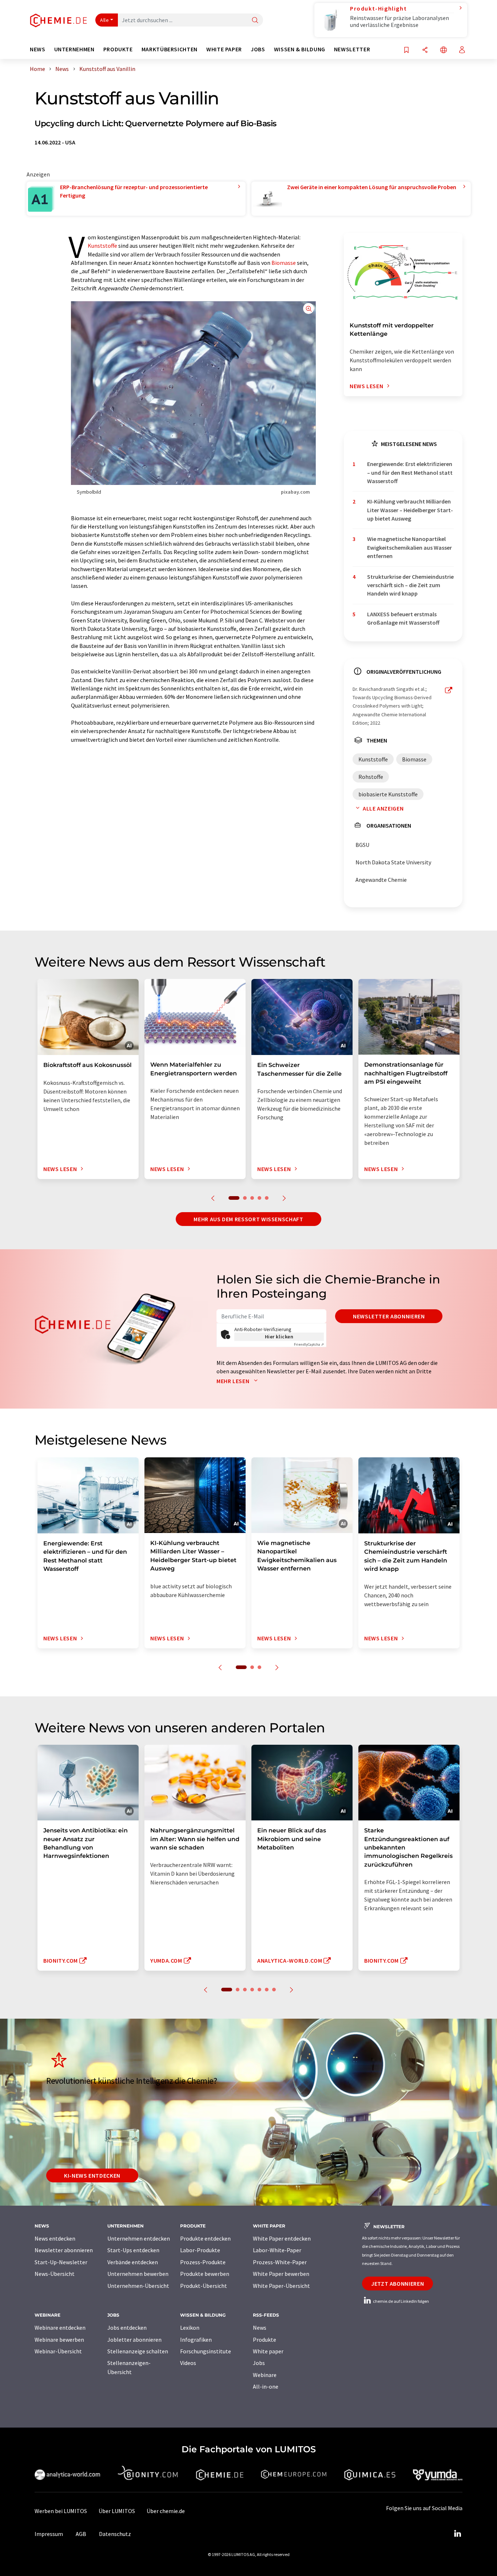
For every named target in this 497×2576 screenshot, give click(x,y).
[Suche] (255, 21)
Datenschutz (115, 2534)
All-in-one (266, 2386)
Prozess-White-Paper (280, 2262)
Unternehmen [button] (74, 49)
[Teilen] (425, 50)
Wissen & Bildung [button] (300, 49)
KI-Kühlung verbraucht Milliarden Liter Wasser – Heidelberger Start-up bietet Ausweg (410, 510)
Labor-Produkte (200, 2250)
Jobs (259, 2363)
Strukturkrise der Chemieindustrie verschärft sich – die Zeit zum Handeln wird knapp (410, 585)
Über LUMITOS (117, 2511)
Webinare (265, 2375)
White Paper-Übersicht (281, 2286)
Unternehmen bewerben (138, 2274)
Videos (188, 2363)
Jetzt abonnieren (397, 2284)
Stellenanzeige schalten (138, 2351)
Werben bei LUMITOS (61, 2511)
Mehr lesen (234, 1381)
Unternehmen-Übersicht (138, 2286)
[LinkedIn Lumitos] (457, 2534)
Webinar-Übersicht (58, 2351)
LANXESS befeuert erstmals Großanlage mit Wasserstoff (403, 618)
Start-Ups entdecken (133, 2250)
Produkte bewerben (205, 2274)
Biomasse (284, 263)
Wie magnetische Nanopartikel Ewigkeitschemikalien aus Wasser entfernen (409, 547)
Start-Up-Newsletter (61, 2262)
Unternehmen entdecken (139, 2238)
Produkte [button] (118, 49)
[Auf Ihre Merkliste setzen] (406, 50)
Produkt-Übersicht (204, 2286)
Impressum (49, 2534)
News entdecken (55, 2238)
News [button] (38, 49)
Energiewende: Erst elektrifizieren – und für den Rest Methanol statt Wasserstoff (410, 472)
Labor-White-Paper (277, 2250)
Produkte (265, 2340)
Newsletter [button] (352, 49)
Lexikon (190, 2328)
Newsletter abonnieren (389, 1316)
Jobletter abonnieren (134, 2340)
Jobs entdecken (127, 2328)
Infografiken (196, 2340)
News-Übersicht (55, 2274)
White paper (268, 2351)
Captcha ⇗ (309, 1344)
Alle (104, 20)
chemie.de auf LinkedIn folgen (401, 2301)
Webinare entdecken (60, 2328)
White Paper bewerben (281, 2274)
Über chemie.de (166, 2511)
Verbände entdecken (133, 2262)
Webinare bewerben (59, 2340)
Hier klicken (279, 1337)
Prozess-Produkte (203, 2262)
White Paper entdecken (282, 2238)
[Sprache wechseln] (444, 50)
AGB (81, 2534)
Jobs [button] (258, 49)
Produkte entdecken (205, 2238)
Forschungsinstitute (206, 2351)
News (260, 2328)
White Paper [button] (224, 49)
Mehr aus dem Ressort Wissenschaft (248, 1219)
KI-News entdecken (92, 2175)
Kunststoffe (102, 246)
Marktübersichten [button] (170, 49)
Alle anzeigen (383, 808)
